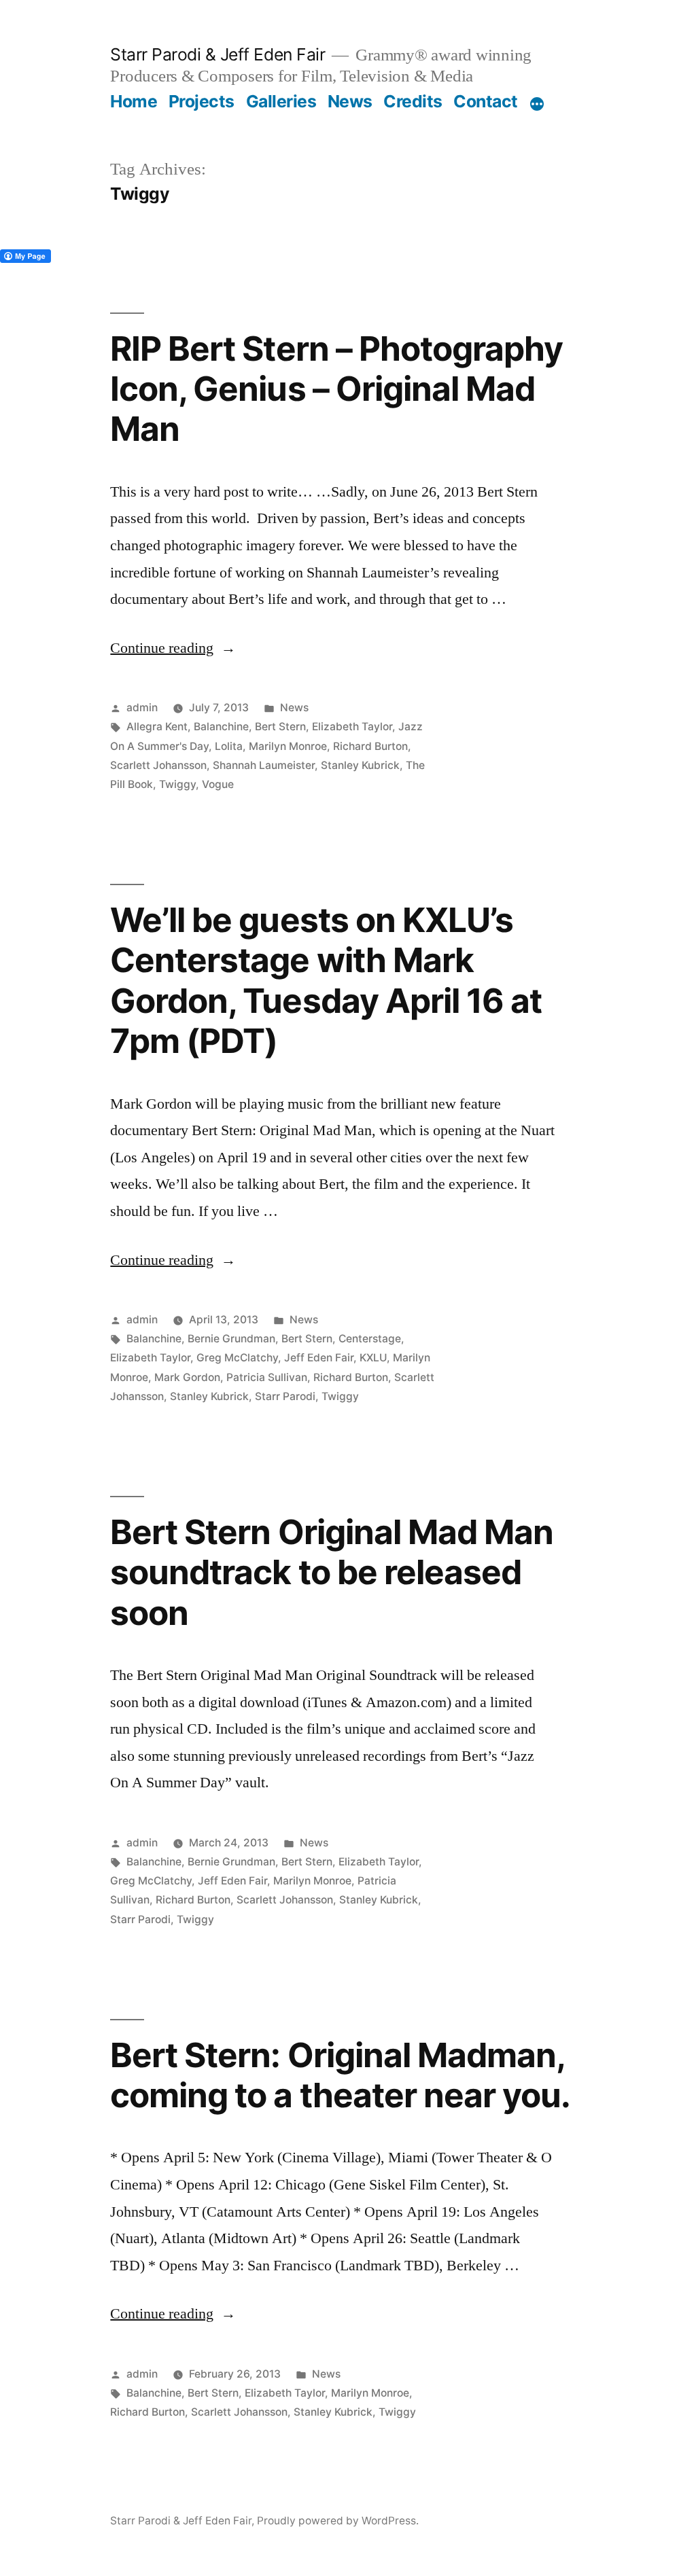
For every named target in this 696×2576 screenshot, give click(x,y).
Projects (202, 101)
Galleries (281, 101)
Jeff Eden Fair (319, 1358)
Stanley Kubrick (360, 765)
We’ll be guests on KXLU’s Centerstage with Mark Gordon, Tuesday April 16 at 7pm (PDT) (326, 980)
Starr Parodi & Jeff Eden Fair (217, 54)
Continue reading (173, 648)
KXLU (373, 1358)
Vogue (218, 784)
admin (142, 708)
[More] (537, 104)
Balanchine (221, 727)
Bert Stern (280, 727)
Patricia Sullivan (267, 1377)
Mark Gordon (187, 1377)
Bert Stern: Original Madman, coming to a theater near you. (340, 2075)
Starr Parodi (285, 1396)
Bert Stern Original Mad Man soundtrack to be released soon (331, 1572)
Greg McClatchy (237, 1358)
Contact (486, 101)
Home (134, 101)
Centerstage (370, 1339)
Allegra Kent (157, 727)
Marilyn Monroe (288, 746)
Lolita (229, 746)
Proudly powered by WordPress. (338, 2521)
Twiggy (177, 784)
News (350, 101)
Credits (413, 101)
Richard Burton (370, 746)
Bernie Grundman (231, 1339)
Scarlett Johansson (158, 765)
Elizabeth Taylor (352, 727)
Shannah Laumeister (264, 765)
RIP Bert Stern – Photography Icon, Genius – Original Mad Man (336, 389)
